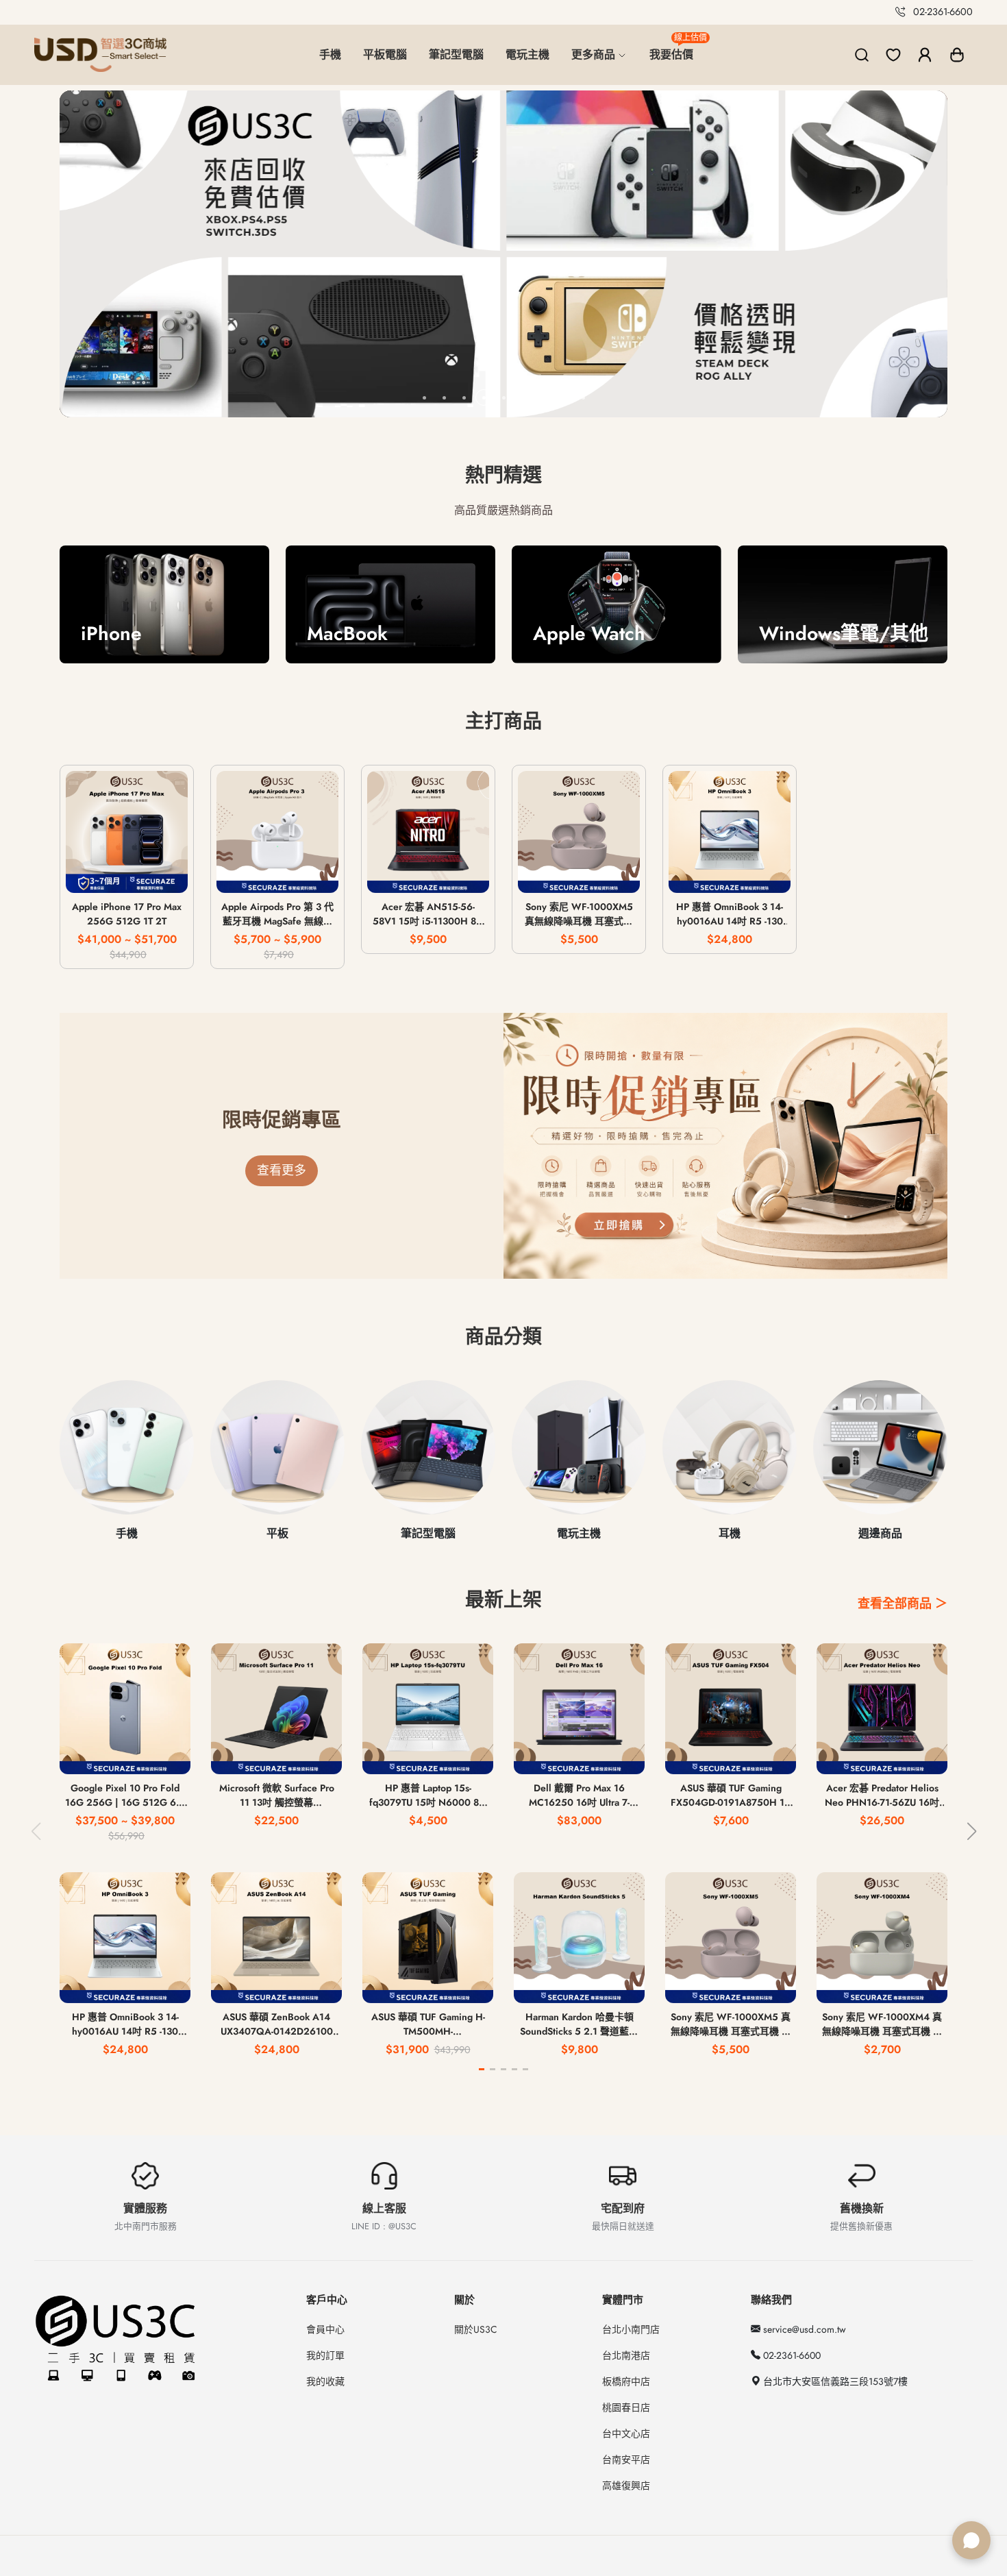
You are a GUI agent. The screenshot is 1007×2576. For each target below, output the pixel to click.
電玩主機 (527, 54)
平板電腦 (385, 54)
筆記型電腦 (456, 54)
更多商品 (595, 54)
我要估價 (677, 49)
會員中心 (325, 2329)
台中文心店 (626, 2433)
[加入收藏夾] (167, 874)
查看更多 (282, 1170)
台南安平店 (626, 2460)
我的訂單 (325, 2355)
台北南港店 (626, 2355)
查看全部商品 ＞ (903, 1604)
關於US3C (476, 2329)
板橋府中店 (626, 2381)
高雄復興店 (626, 2486)
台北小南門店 (631, 2329)
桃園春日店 (626, 2407)
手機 (330, 54)
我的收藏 (325, 2381)
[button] (957, 55)
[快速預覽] (127, 874)
